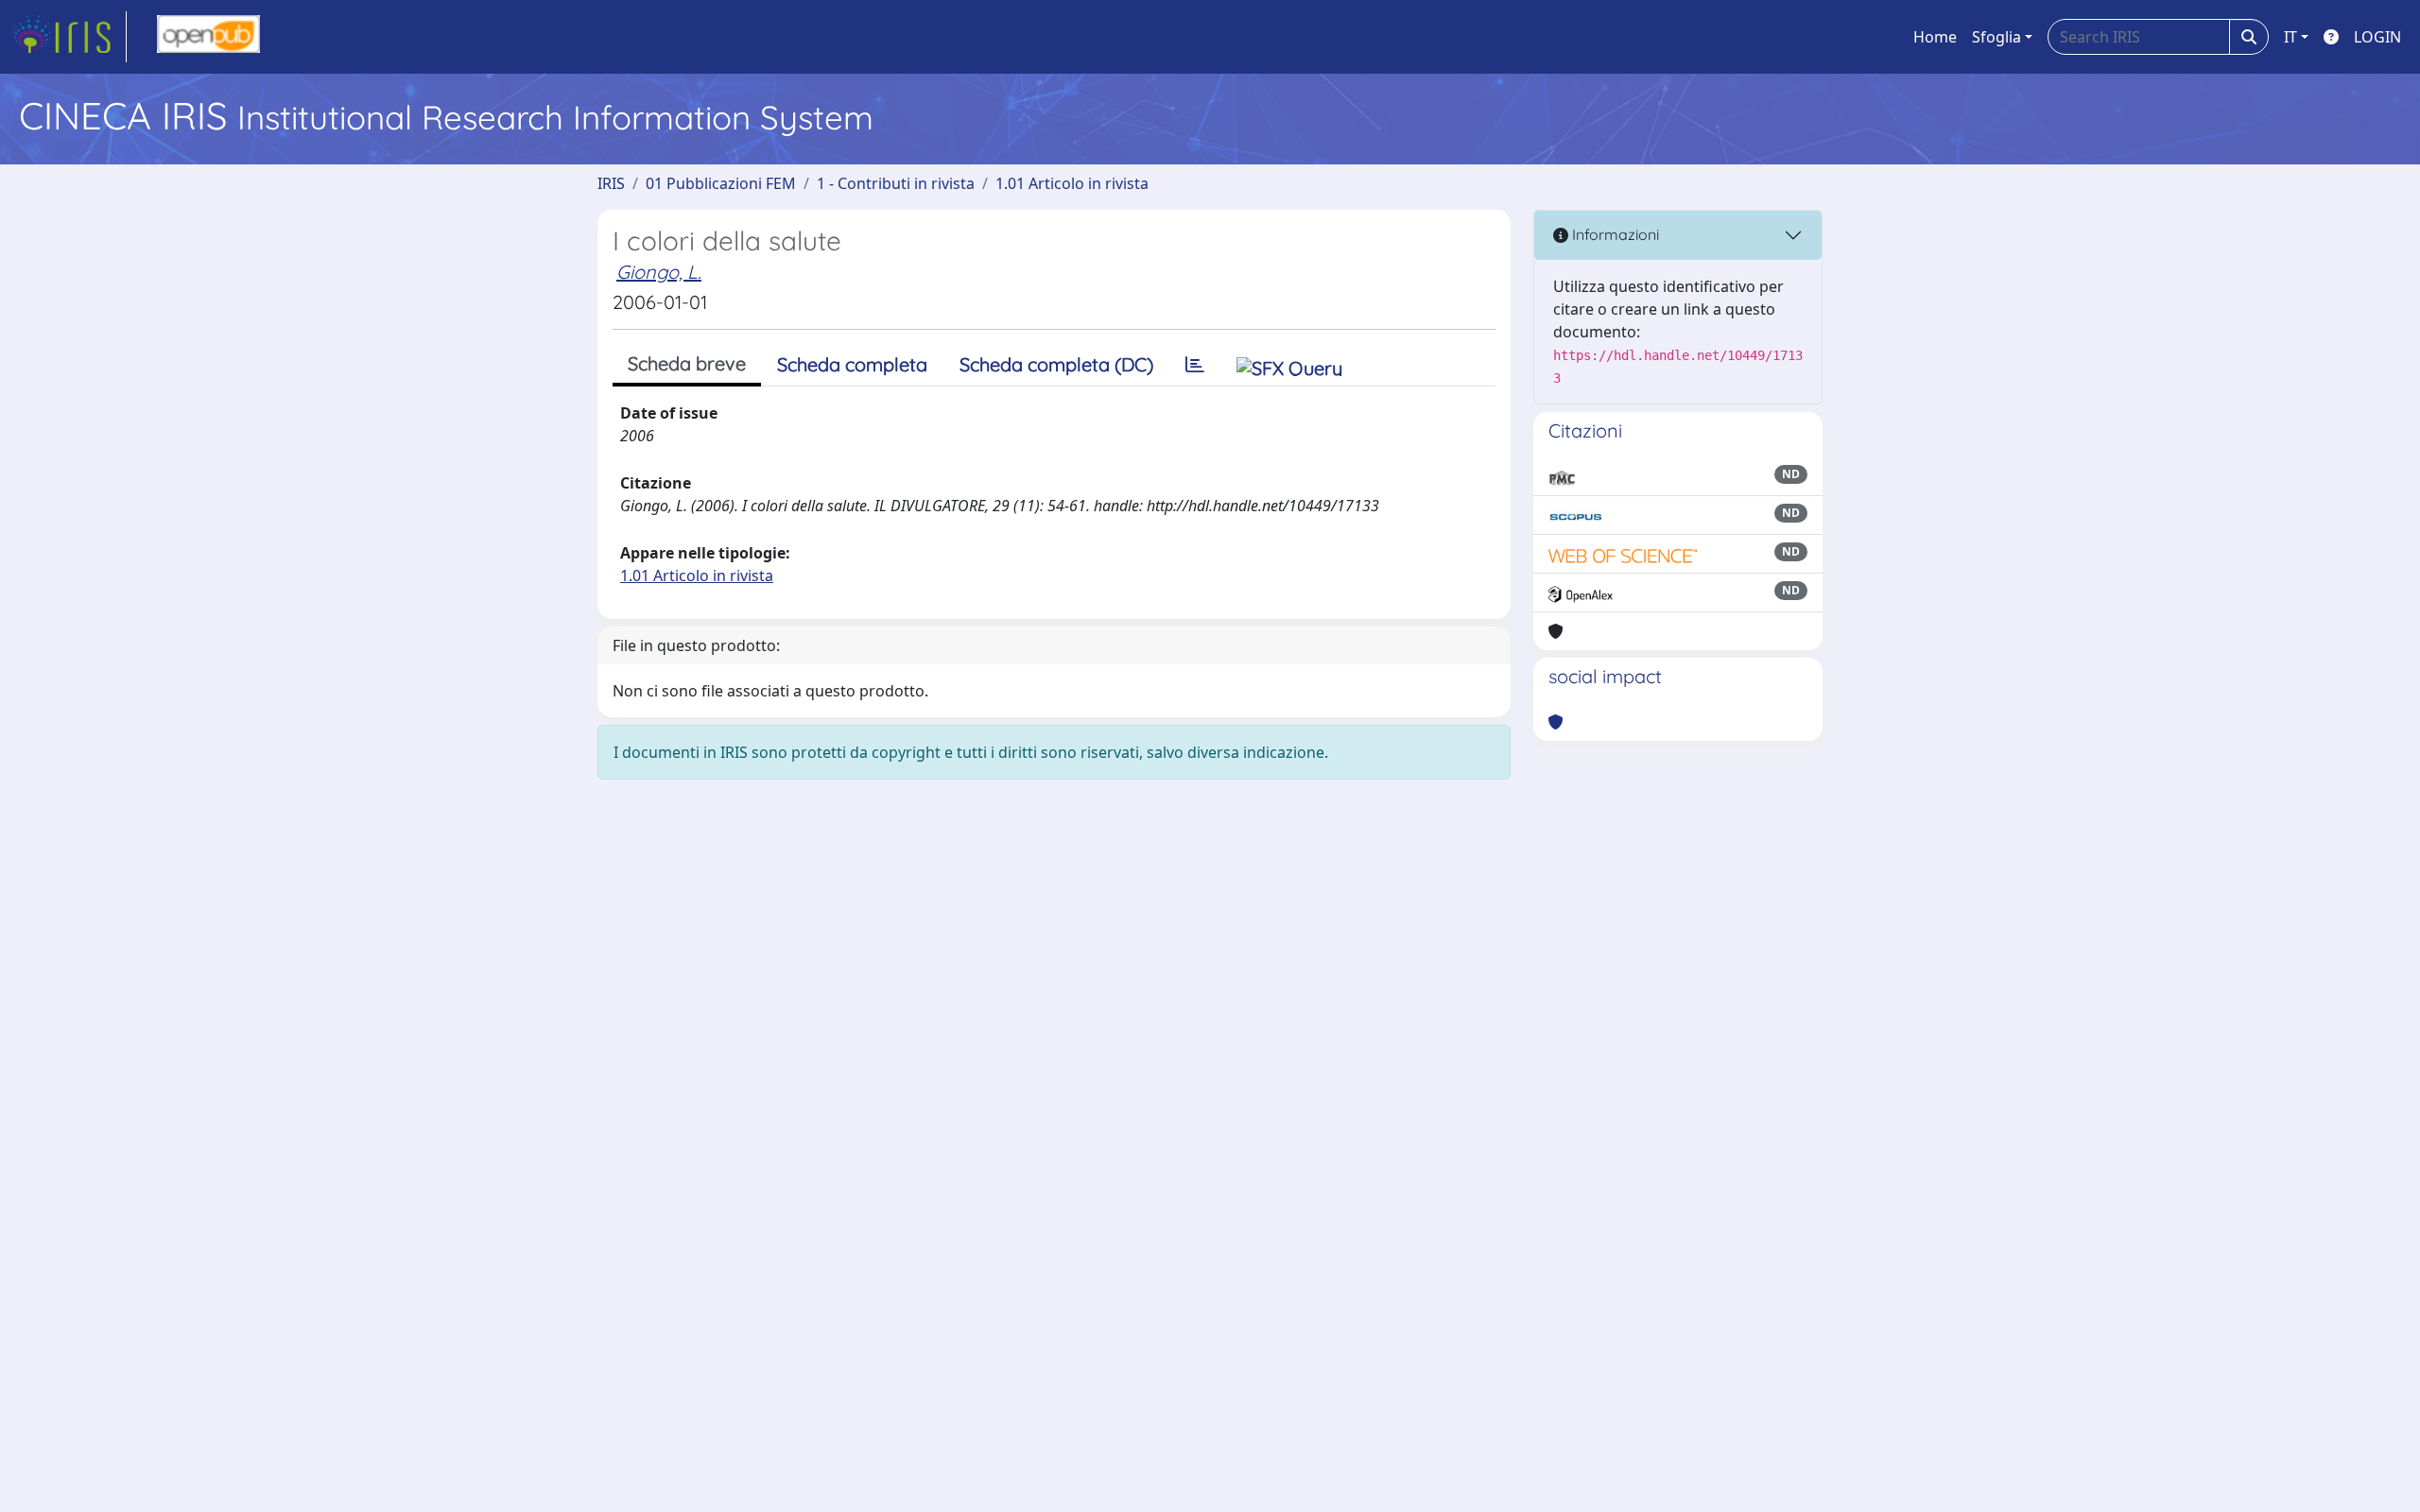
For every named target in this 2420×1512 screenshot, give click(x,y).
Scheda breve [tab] (687, 363)
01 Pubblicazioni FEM (721, 183)
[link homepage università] (208, 37)
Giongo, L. (659, 272)
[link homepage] (69, 37)
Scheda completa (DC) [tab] (1056, 364)
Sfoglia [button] (1996, 37)
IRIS (611, 183)
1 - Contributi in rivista (896, 183)
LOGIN (2377, 37)
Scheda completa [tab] (852, 364)
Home (1935, 37)
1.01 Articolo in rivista (1072, 183)
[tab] (1195, 365)
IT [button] (2290, 37)
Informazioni (1614, 234)
